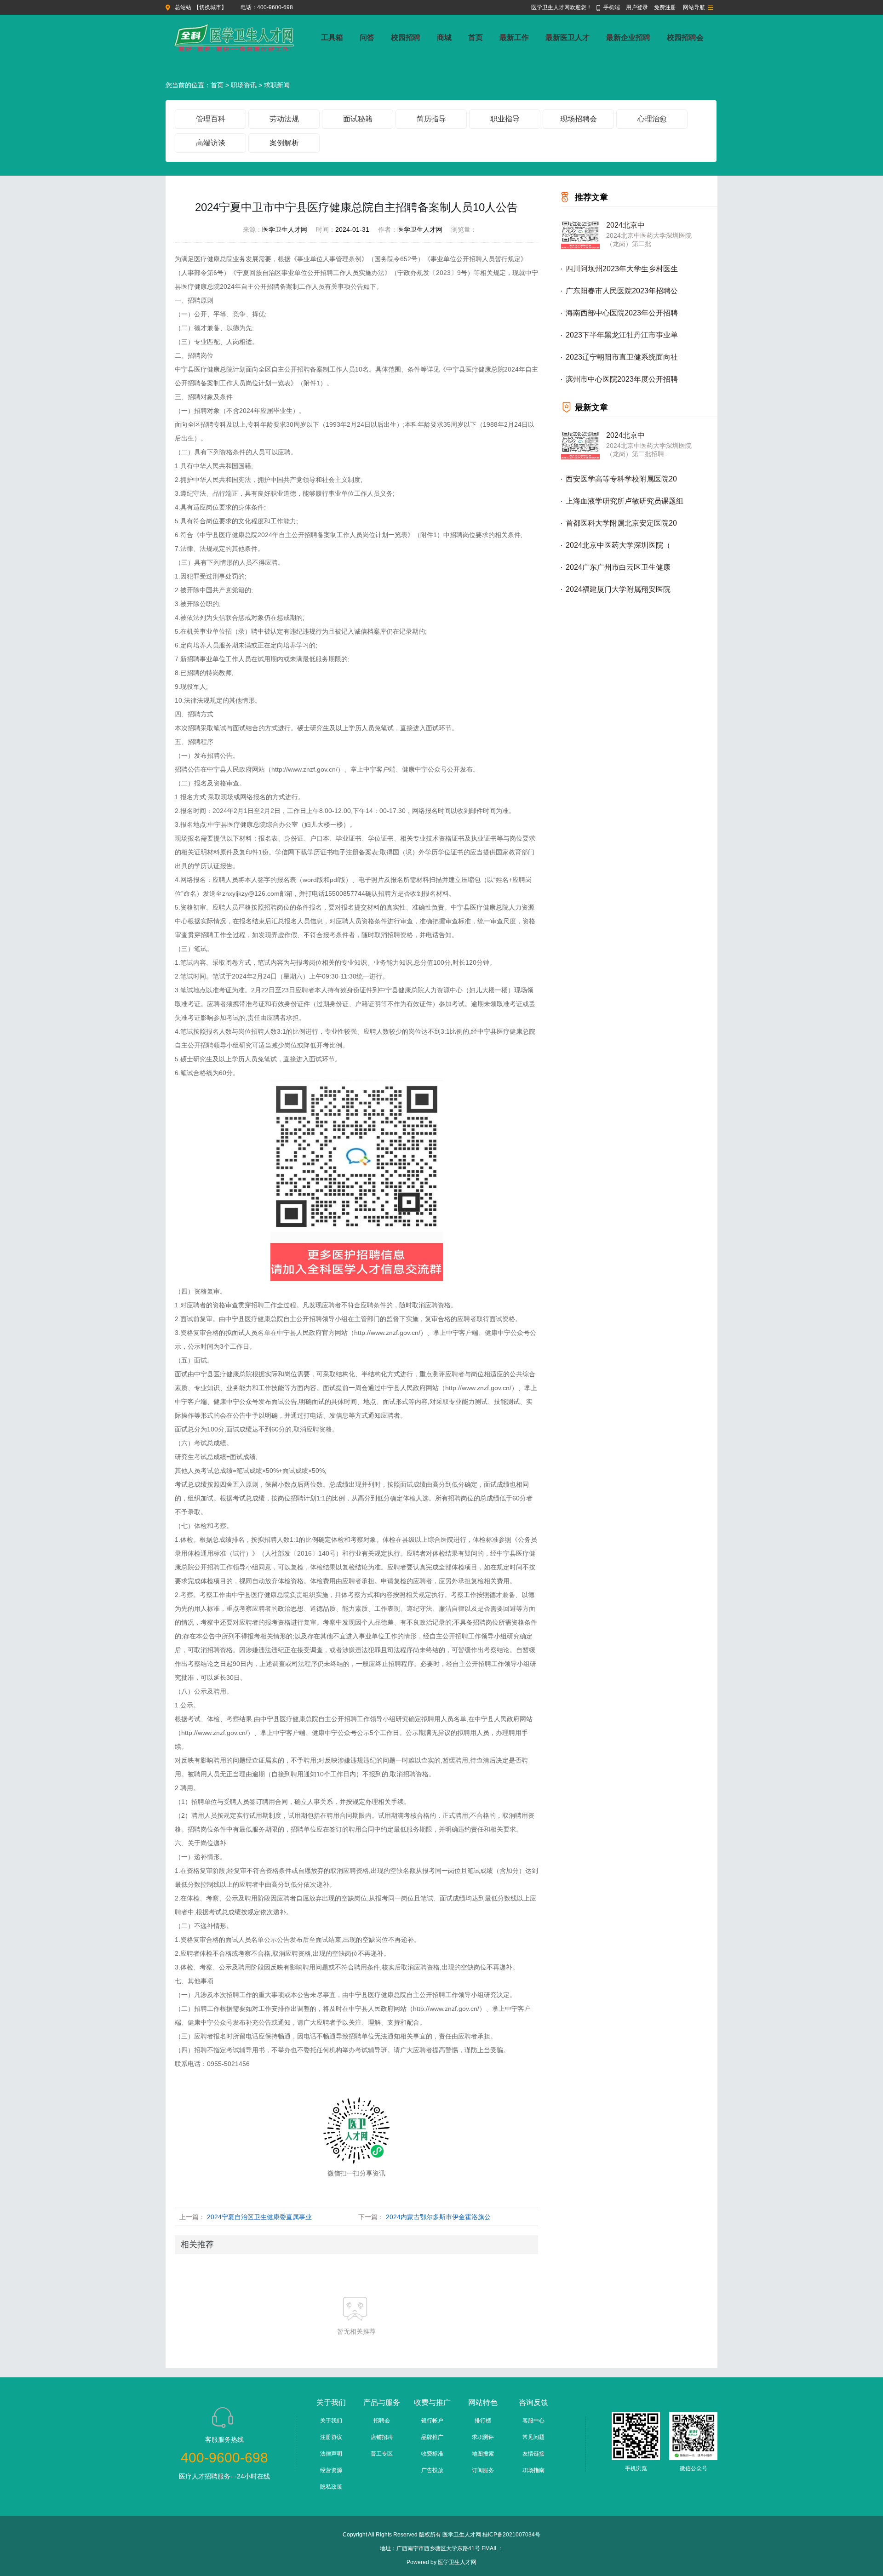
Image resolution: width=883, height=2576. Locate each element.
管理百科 (211, 119)
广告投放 (432, 2470)
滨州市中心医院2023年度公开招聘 (622, 379)
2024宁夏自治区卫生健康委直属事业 (259, 2217)
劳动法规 (284, 119)
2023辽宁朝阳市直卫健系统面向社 (622, 357)
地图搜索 (483, 2454)
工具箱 (332, 37)
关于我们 (331, 2421)
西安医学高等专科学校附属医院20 (621, 479)
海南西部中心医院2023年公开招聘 (622, 313)
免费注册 (665, 7)
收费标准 (432, 2454)
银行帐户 (432, 2421)
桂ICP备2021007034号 (511, 2535)
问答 (367, 37)
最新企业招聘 (628, 37)
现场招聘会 (579, 119)
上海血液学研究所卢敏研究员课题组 (625, 501)
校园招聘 (406, 37)
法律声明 (331, 2454)
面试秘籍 (358, 119)
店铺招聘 (382, 2437)
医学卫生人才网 (457, 2562)
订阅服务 (483, 2470)
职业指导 (505, 119)
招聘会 (382, 2421)
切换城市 (210, 7)
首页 (476, 37)
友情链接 (533, 2454)
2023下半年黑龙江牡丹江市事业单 (622, 335)
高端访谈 (211, 143)
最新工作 (514, 37)
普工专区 (382, 2454)
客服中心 (533, 2421)
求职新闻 (277, 85)
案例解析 (284, 143)
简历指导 (431, 119)
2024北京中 (625, 225)
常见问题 (533, 2437)
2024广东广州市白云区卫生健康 (618, 567)
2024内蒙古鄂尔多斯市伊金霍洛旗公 (438, 2217)
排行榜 (483, 2421)
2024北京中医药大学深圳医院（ (618, 545)
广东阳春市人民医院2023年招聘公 (622, 291)
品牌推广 (432, 2437)
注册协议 (331, 2437)
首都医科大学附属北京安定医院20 (621, 523)
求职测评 (483, 2437)
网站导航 (694, 7)
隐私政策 (331, 2487)
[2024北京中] (580, 235)
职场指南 (533, 2470)
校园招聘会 (685, 37)
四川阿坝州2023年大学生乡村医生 (622, 269)
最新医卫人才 (568, 37)
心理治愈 (652, 119)
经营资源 (331, 2470)
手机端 (612, 7)
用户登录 (637, 7)
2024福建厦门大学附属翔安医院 (618, 589)
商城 (444, 37)
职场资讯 (244, 85)
